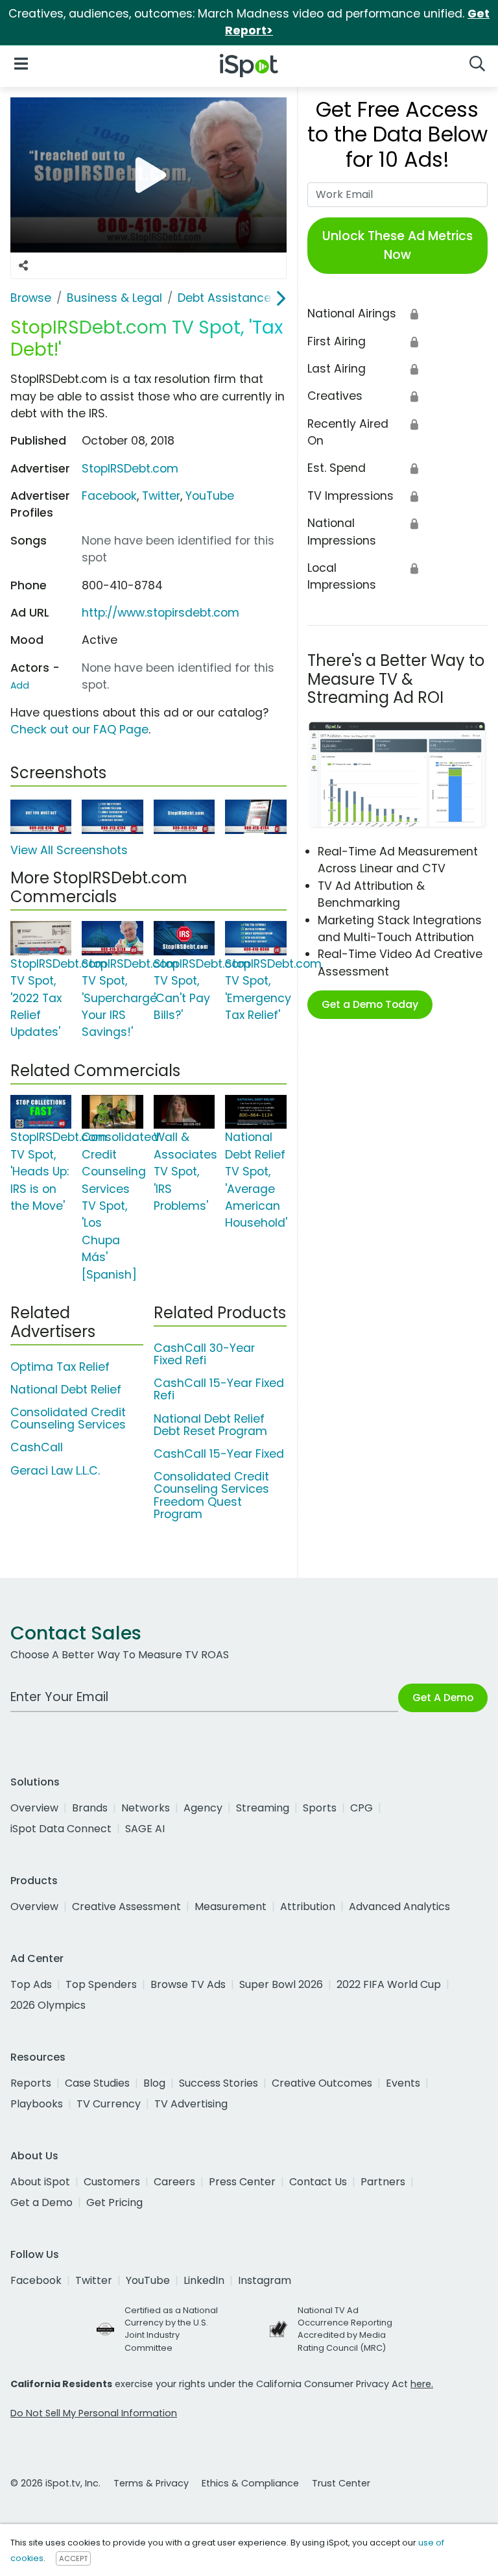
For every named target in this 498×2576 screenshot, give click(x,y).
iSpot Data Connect (61, 1829)
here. (422, 2384)
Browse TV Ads (188, 1984)
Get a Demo (41, 2202)
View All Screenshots (69, 850)
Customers (112, 2182)
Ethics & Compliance (250, 2483)
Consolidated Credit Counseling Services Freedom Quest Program (211, 1495)
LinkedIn (204, 2280)
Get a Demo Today (370, 1004)
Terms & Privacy (151, 2483)
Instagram (265, 2280)
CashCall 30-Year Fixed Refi (204, 1354)
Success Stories (219, 2083)
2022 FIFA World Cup (389, 1984)
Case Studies (97, 2083)
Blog (154, 2083)
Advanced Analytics (399, 1907)
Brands (90, 1808)
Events (403, 2083)
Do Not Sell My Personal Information (94, 2413)
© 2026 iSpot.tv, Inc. (55, 2483)
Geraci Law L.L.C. (55, 1471)
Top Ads (31, 1984)
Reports (31, 2083)
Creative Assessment (126, 1907)
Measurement (231, 1907)
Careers (174, 2182)
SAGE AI (145, 1829)
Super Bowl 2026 (281, 1984)
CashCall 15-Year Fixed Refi (219, 1389)
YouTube (210, 496)
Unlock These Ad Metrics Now (397, 245)
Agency (203, 1808)
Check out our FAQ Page (79, 730)
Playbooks (37, 2104)
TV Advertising (191, 2104)
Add (20, 685)
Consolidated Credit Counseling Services (68, 1418)
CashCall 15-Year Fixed (219, 1454)
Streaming (263, 1808)
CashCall (37, 1447)
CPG (362, 1808)
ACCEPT (73, 2558)
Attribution (308, 1907)
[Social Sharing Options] (23, 265)
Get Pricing (114, 2202)
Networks (146, 1808)
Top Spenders (101, 1984)
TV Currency (109, 2104)
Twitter (161, 496)
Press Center (242, 2182)
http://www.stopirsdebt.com (160, 613)
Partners (383, 2182)
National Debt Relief (66, 1390)
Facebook (109, 496)
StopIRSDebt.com (130, 469)
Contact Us (318, 2182)
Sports (320, 1808)
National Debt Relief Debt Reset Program (210, 1425)
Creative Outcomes (322, 2083)
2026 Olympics (48, 2005)
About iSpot (40, 2182)
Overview (34, 1808)
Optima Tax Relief (60, 1367)
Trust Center (341, 2483)
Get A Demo (443, 1698)
